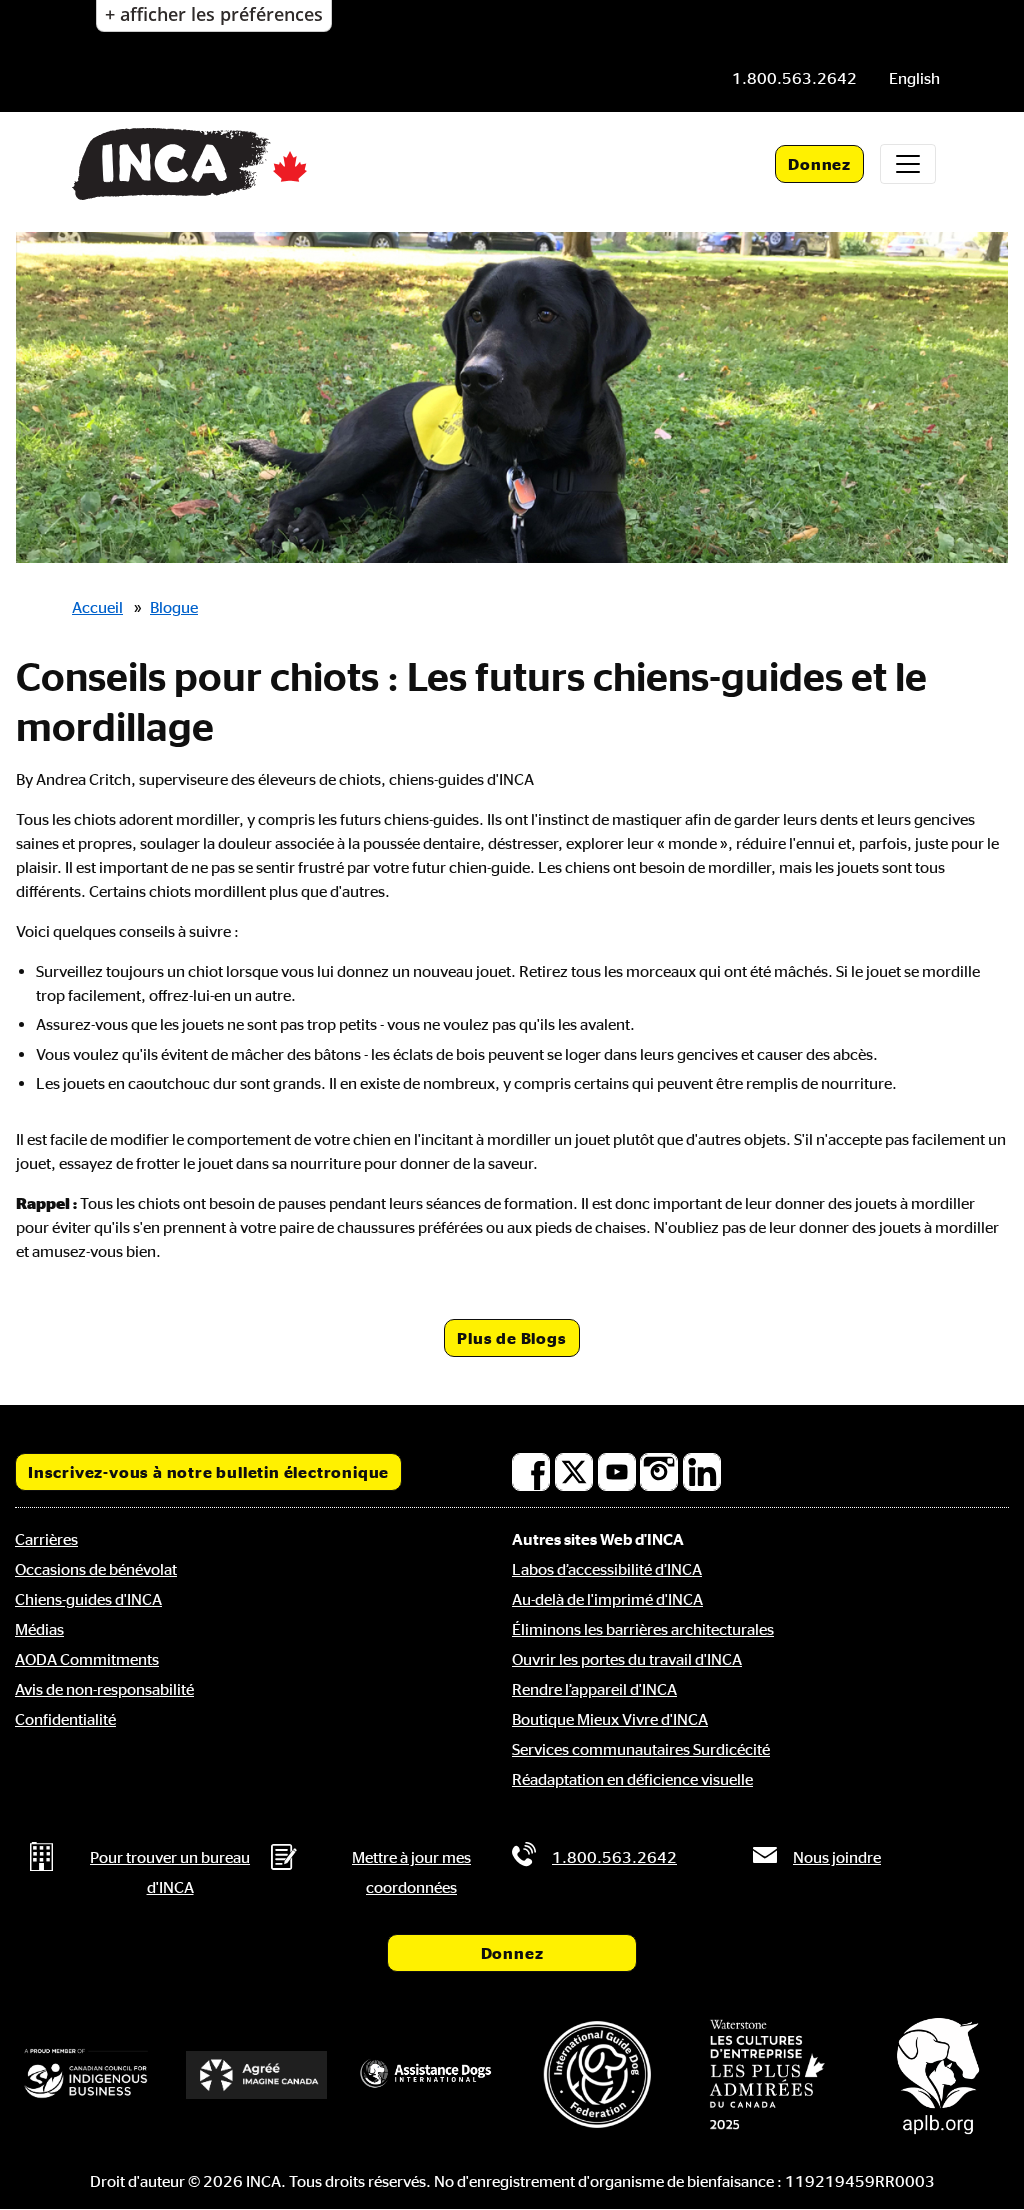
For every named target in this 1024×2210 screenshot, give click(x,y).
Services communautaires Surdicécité (641, 1749)
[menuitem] (914, 78)
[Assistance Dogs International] (427, 2074)
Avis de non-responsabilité (104, 1689)
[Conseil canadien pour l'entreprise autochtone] (86, 2074)
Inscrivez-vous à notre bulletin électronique (208, 1472)
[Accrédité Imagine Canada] (256, 2075)
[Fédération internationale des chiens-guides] (597, 2074)
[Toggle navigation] (908, 164)
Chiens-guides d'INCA (88, 1599)
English (914, 78)
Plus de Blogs (511, 1338)
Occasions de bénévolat (96, 1569)
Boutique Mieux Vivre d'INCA (610, 1719)
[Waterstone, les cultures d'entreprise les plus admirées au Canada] (767, 2074)
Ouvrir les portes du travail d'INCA (627, 1659)
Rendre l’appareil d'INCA (594, 1689)
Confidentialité (65, 1719)
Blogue (174, 607)
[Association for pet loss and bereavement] (938, 2074)
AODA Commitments (87, 1659)
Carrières (46, 1539)
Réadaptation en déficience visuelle (632, 1779)
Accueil (97, 607)
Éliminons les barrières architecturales (643, 1629)
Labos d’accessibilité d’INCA (607, 1569)
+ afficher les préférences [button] (214, 14)
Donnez (819, 164)
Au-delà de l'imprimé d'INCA (607, 1599)
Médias (39, 1629)
